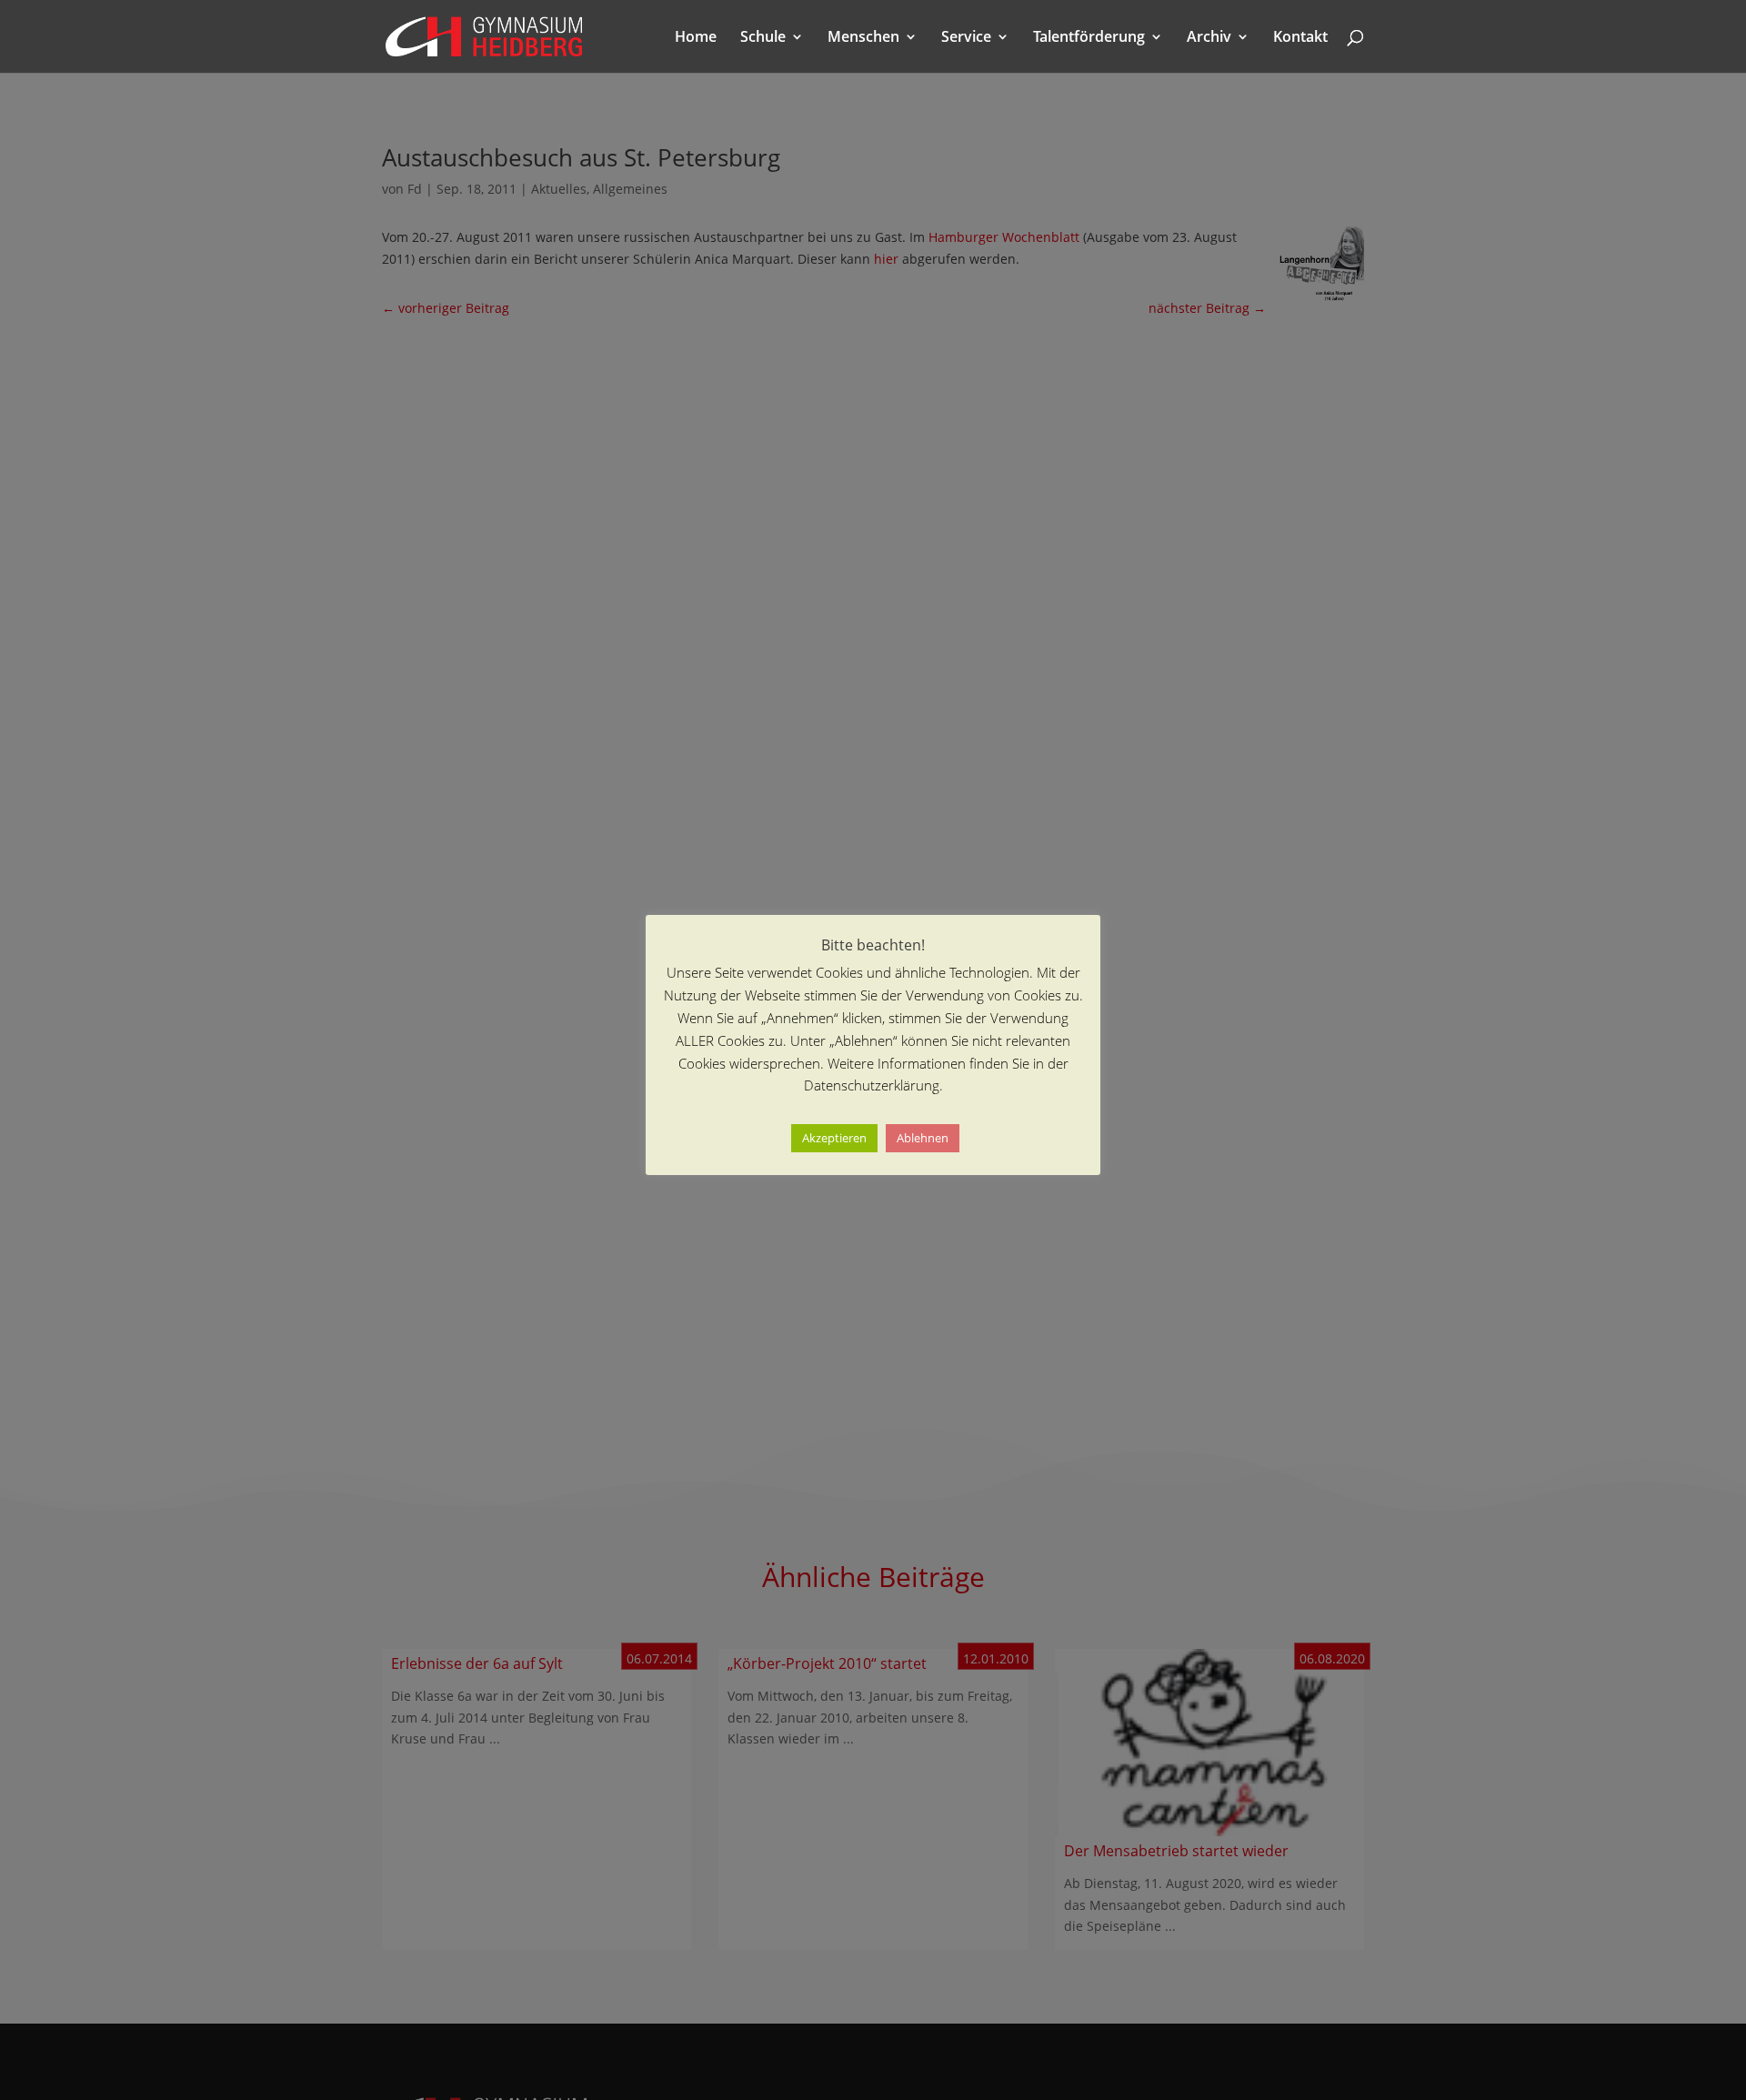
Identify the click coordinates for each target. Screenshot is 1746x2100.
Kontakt (1300, 38)
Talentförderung (1089, 38)
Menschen (863, 38)
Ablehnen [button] (923, 1139)
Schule (763, 38)
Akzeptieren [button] (834, 1139)
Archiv (1209, 38)
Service (966, 38)
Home (696, 38)
